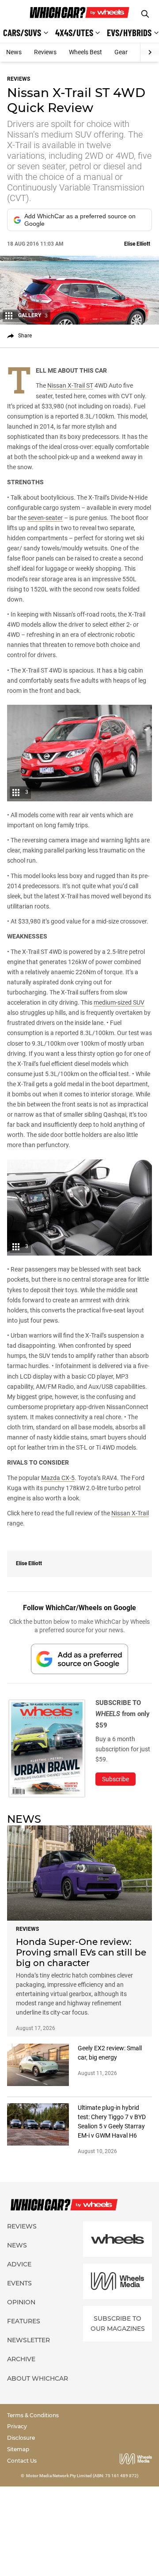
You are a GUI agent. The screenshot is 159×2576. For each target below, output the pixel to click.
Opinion (21, 2302)
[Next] (150, 52)
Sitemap (18, 2449)
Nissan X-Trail (130, 1513)
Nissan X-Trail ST (70, 385)
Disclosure (21, 2438)
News (14, 52)
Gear (121, 52)
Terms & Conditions (33, 2415)
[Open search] (145, 14)
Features (24, 2321)
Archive (21, 2359)
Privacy (17, 2426)
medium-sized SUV (119, 1002)
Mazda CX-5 (58, 1478)
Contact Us (22, 2461)
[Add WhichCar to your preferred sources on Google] (79, 1659)
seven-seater (45, 518)
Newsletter (28, 2340)
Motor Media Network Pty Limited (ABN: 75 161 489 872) (82, 2476)
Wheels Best (85, 52)
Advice (19, 2264)
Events (19, 2283)
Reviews (45, 52)
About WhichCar (38, 2378)
